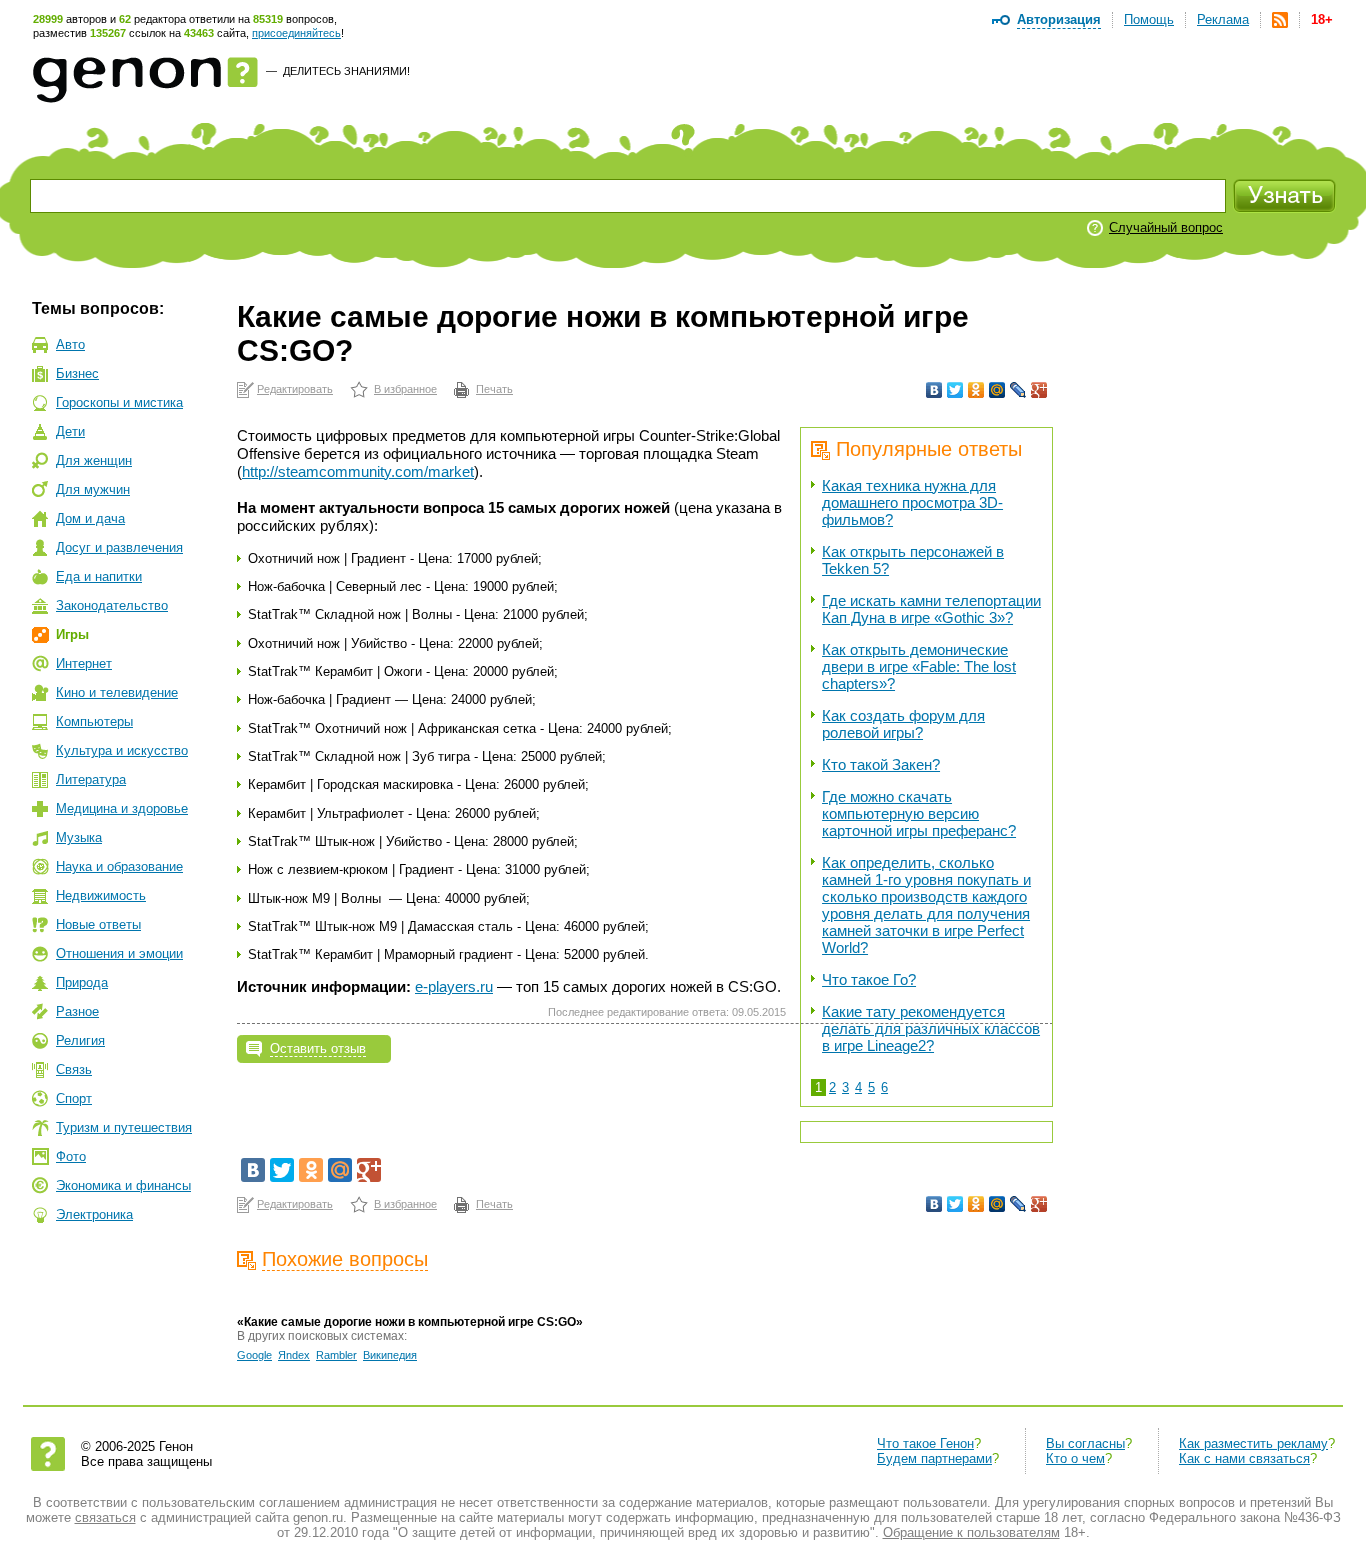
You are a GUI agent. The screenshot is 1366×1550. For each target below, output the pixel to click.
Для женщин (94, 460)
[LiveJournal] (1018, 390)
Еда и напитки (99, 576)
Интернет (84, 663)
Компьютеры (94, 721)
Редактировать (295, 389)
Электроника (94, 1214)
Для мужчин (93, 489)
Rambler (336, 1355)
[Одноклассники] (976, 390)
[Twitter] (955, 390)
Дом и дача (90, 518)
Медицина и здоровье (122, 808)
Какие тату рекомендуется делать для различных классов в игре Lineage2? (931, 1028)
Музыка (79, 837)
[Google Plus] (1039, 390)
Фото (71, 1156)
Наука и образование (119, 866)
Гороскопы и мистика (119, 402)
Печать (494, 389)
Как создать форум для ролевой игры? (903, 724)
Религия (80, 1040)
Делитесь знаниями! (346, 71)
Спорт (74, 1098)
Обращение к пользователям (971, 1532)
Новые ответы (98, 924)
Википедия (390, 1355)
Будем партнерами (934, 1458)
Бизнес (77, 373)
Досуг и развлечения (119, 547)
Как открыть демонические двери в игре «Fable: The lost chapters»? (919, 666)
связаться (105, 1517)
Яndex (294, 1355)
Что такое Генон (925, 1443)
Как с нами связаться (1244, 1458)
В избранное (405, 389)
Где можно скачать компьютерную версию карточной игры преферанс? (919, 813)
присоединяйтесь (296, 33)
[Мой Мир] (997, 390)
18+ (1322, 19)
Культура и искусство (122, 750)
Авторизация (1059, 19)
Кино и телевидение (117, 692)
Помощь (1149, 19)
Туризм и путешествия (124, 1127)
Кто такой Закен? (881, 764)
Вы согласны (1085, 1443)
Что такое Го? (869, 979)
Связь (74, 1069)
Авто (70, 344)
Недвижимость (101, 895)
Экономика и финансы (123, 1185)
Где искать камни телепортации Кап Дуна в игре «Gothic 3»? (931, 609)
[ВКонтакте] (934, 390)
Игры (72, 634)
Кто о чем (1075, 1458)
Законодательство (112, 605)
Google (254, 1355)
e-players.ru (454, 986)
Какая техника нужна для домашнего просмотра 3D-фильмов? (912, 502)
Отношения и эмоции (119, 953)
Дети (70, 431)
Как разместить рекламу (1253, 1443)
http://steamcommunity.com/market (358, 471)
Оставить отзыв (318, 1048)
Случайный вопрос (1166, 227)
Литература (91, 779)
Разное (77, 1011)
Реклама (1223, 19)
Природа (82, 982)
